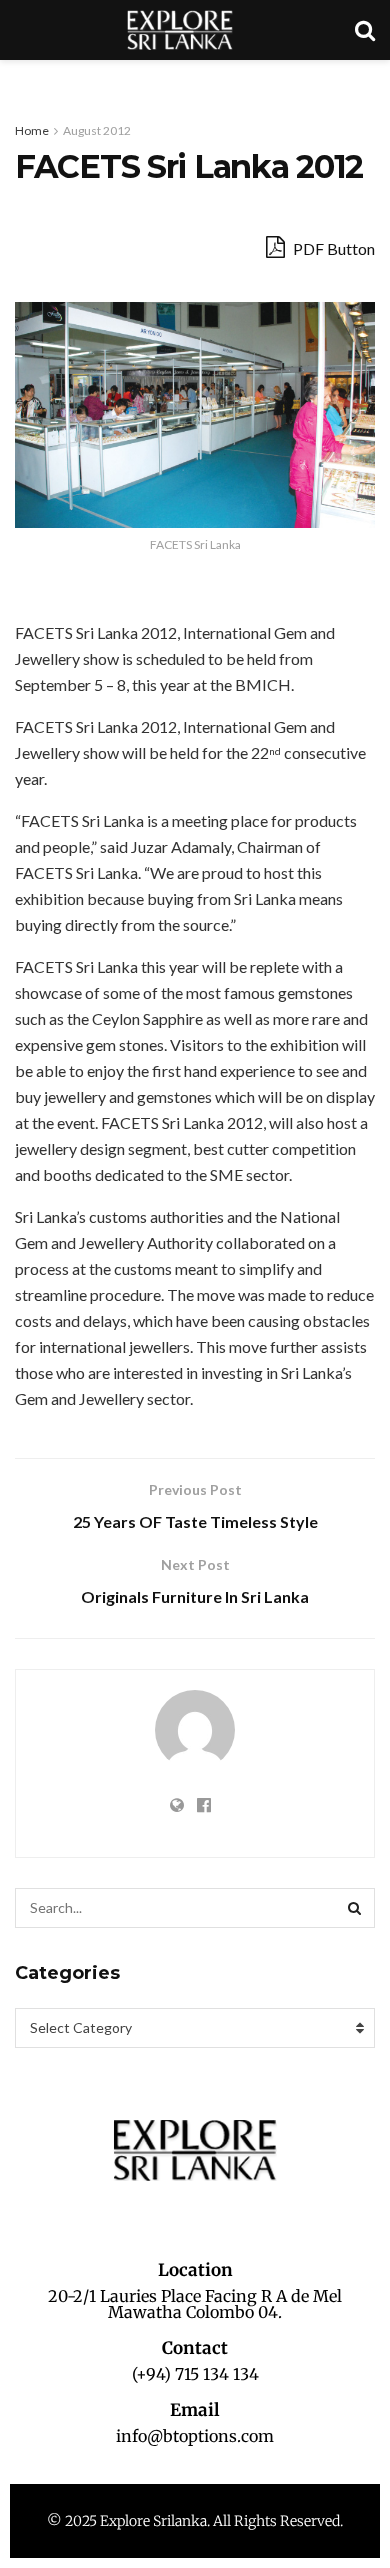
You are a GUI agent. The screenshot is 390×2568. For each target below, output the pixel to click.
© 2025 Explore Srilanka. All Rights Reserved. (195, 2521)
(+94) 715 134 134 (195, 2374)
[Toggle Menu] (26, 80)
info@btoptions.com (195, 2436)
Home (32, 130)
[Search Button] (355, 1908)
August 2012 (97, 130)
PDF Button (332, 248)
